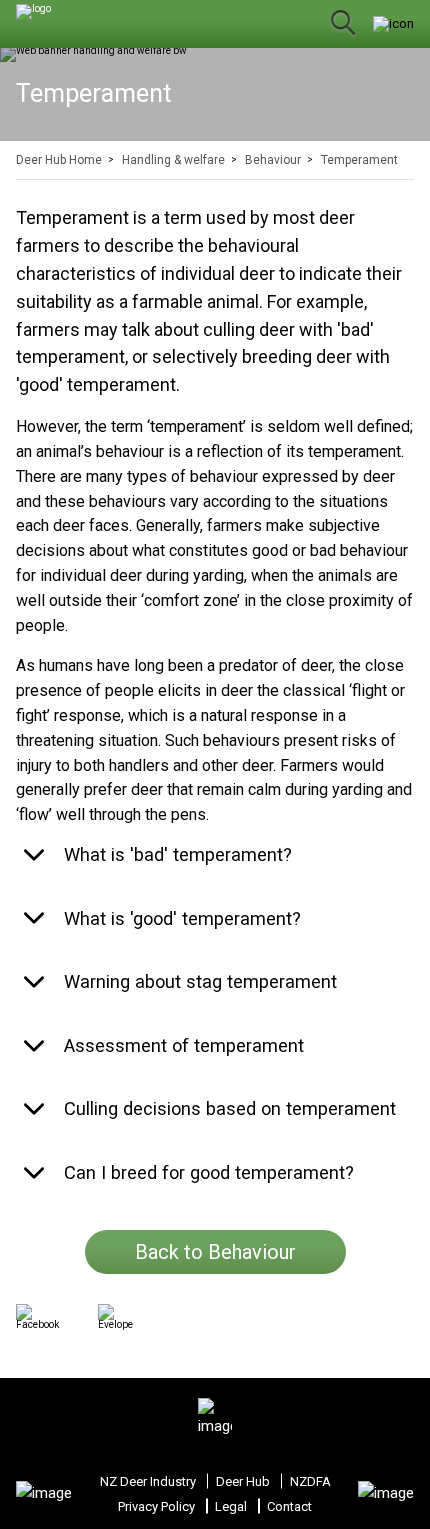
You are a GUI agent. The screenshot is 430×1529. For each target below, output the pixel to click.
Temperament (359, 160)
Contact (289, 1506)
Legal (231, 1506)
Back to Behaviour (215, 1252)
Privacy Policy (156, 1506)
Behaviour (273, 160)
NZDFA (310, 1481)
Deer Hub (243, 1481)
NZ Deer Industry (148, 1481)
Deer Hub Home (59, 160)
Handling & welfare (173, 160)
